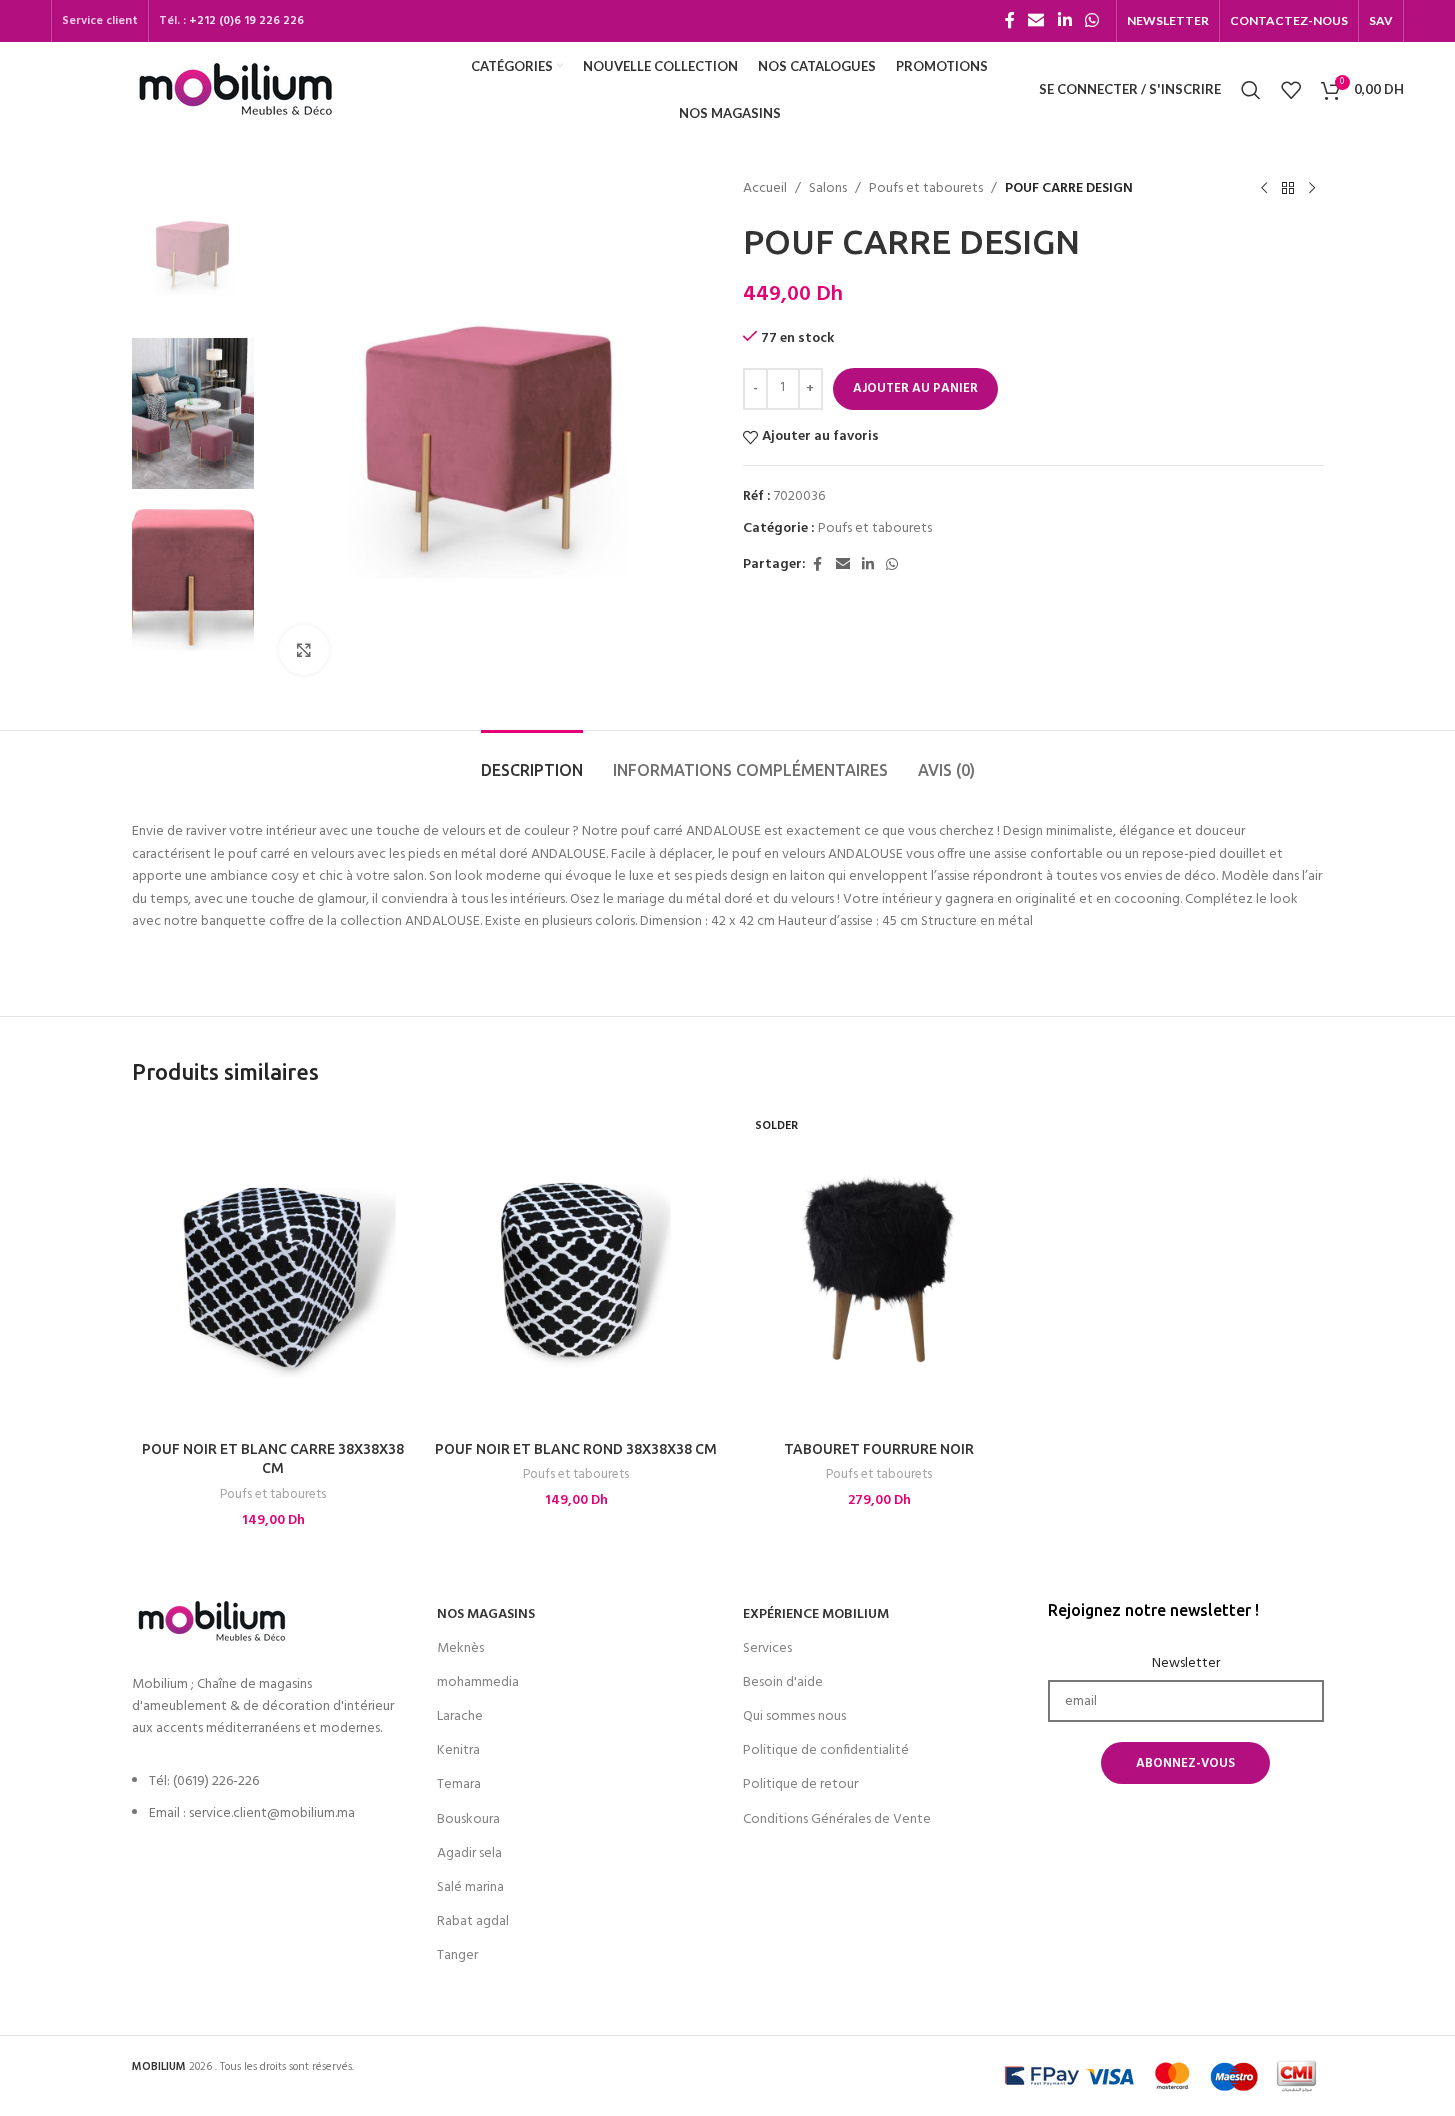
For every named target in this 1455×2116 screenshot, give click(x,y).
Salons (828, 189)
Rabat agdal (473, 1921)
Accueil (765, 189)
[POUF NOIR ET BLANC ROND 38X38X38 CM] (576, 1268)
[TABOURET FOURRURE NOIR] (879, 1268)
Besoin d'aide (783, 1682)
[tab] (532, 760)
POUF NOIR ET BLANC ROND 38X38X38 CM (576, 1449)
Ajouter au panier (915, 388)
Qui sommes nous (794, 1716)
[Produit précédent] (1264, 189)
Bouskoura (468, 1819)
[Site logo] (235, 89)
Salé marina (470, 1887)
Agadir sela (469, 1853)
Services (767, 1648)
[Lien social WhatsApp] (1091, 21)
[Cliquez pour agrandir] (304, 650)
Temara (459, 1784)
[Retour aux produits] (1288, 189)
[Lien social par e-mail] (1036, 21)
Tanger (457, 1955)
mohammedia (478, 1682)
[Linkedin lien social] (1064, 21)
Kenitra (458, 1750)
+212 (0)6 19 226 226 (246, 21)
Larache (460, 1716)
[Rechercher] (1251, 90)
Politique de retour (800, 1784)
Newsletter (1186, 1664)
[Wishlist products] (1291, 90)
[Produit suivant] (1312, 189)
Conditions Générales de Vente (837, 1819)
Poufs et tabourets (926, 189)
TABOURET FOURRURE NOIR (879, 1449)
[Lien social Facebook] (1010, 21)
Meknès (460, 1648)
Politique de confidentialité (826, 1750)
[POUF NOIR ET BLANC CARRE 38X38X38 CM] (273, 1268)
